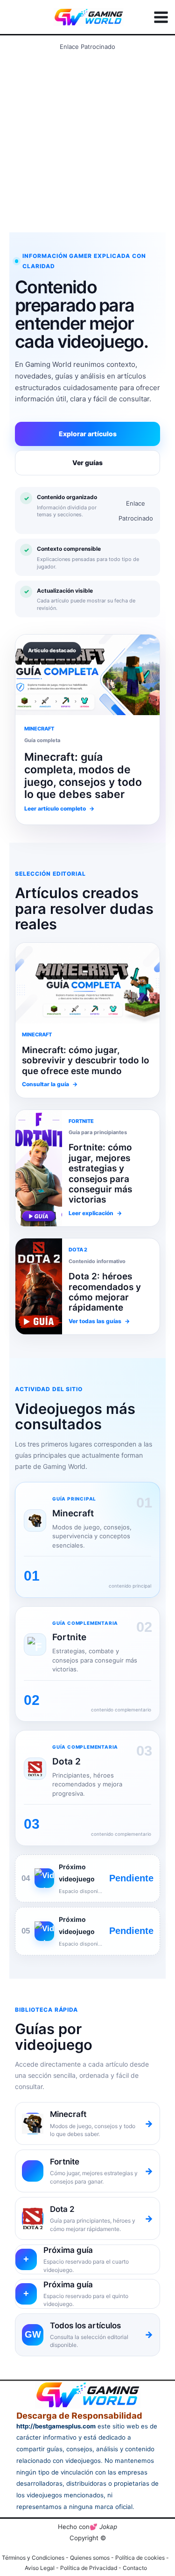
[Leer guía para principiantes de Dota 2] (39, 1168)
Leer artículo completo (59, 808)
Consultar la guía (50, 1084)
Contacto (135, 2568)
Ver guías (87, 463)
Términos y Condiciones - (36, 2558)
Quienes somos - (93, 2558)
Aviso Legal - (42, 2568)
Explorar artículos (88, 434)
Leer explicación (95, 1213)
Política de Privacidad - (91, 2568)
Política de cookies (140, 2558)
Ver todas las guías (99, 1321)
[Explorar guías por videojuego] (39, 1286)
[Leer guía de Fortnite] (87, 983)
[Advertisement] (87, 141)
